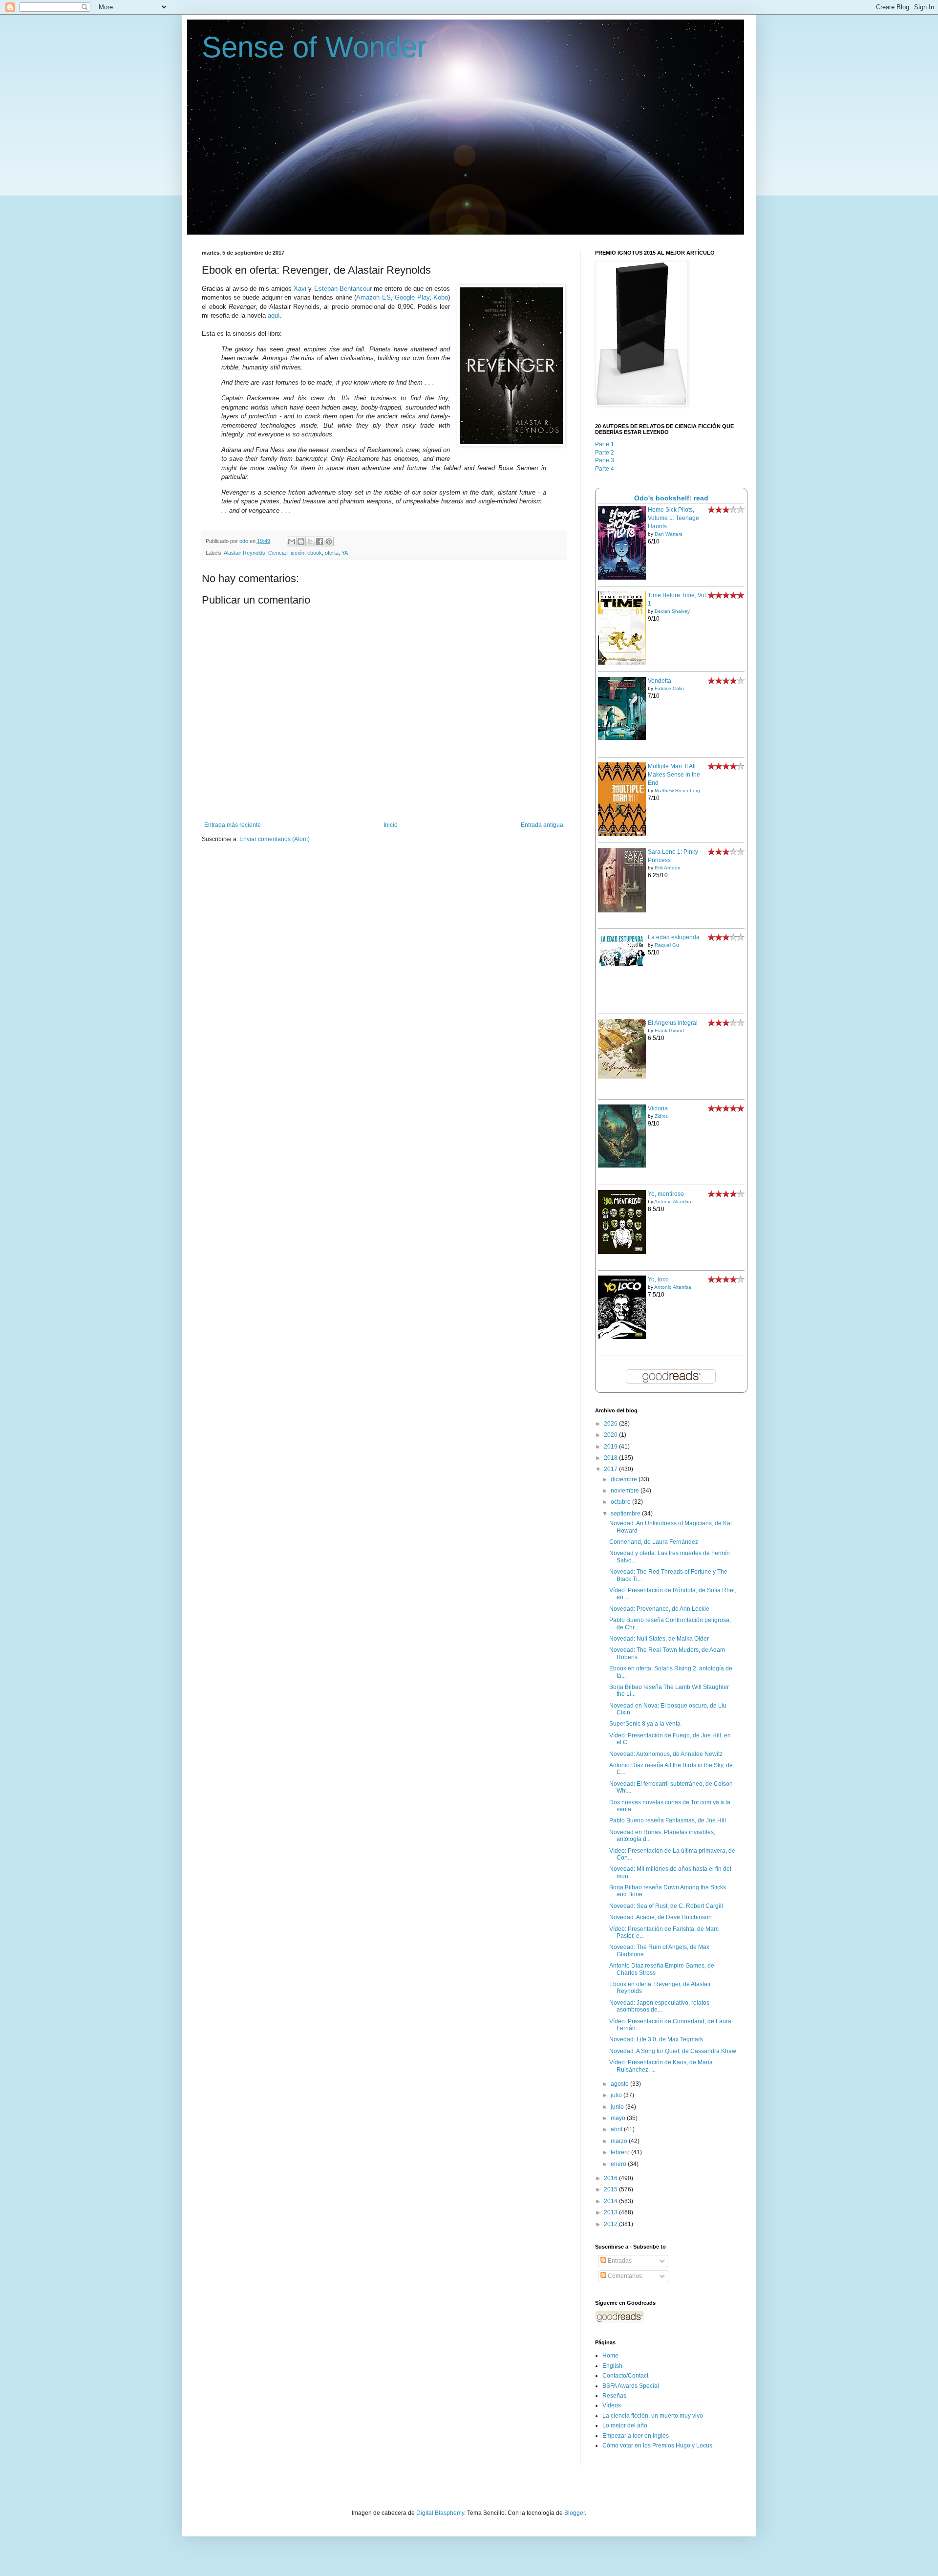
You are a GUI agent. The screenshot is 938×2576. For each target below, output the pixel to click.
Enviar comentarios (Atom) (275, 839)
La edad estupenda (674, 937)
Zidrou (662, 1116)
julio (617, 2095)
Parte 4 (605, 469)
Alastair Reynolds (245, 553)
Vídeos (612, 2405)
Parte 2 (605, 453)
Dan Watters (669, 534)
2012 (611, 2224)
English (612, 2366)
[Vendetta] (622, 738)
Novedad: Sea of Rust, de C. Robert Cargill (666, 1906)
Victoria (658, 1108)
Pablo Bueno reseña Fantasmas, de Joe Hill (668, 1820)
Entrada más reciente (233, 825)
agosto (620, 2084)
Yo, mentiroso (666, 1194)
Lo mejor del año (625, 2425)
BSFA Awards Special (631, 2386)
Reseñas (614, 2396)
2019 (611, 1447)
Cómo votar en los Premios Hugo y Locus (657, 2446)
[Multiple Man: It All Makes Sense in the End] (622, 834)
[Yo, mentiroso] (622, 1252)
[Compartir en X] (310, 541)
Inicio (391, 825)
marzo (620, 2141)
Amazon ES (373, 297)
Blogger (575, 2513)
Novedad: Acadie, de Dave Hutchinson (661, 1917)
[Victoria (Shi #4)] (622, 1166)
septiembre (626, 1514)
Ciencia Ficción (286, 553)
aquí (274, 315)
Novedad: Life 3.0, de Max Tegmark (656, 2039)
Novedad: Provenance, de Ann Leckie (659, 1609)
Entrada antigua (542, 825)
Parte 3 (605, 460)
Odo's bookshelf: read (671, 498)
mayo (619, 2118)
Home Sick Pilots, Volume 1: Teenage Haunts (673, 518)
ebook (315, 553)
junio (618, 2107)
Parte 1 (605, 444)
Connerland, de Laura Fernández (654, 1542)
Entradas (619, 2261)
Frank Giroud (669, 1030)
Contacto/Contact (625, 2376)
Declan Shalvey (672, 611)
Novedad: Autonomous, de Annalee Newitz (666, 1754)
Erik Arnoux (667, 868)
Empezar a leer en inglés (636, 2436)
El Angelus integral (673, 1023)
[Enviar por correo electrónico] (292, 541)
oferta (332, 553)
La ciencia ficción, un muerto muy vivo (653, 2416)
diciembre (625, 1479)
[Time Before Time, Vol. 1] (622, 663)
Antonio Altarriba (673, 1201)
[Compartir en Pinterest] (329, 541)
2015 (611, 2189)
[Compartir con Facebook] (320, 541)
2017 (611, 1469)
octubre (621, 1502)
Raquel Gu (667, 945)
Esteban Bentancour (343, 289)
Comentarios (624, 2276)
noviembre (626, 1491)
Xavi (300, 289)
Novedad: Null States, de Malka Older (659, 1639)
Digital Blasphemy (440, 2513)
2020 (611, 1435)
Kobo (441, 297)
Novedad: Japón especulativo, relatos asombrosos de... (659, 2006)
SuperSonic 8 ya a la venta (645, 1724)
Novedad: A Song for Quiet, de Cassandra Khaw (673, 2051)
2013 (611, 2212)
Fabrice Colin (669, 688)
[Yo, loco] (622, 1337)
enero (619, 2164)
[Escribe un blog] (301, 541)
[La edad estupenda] (622, 965)
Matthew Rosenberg (677, 790)
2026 (611, 1424)
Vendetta (660, 681)
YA (345, 553)
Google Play (412, 297)
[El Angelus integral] (622, 1077)
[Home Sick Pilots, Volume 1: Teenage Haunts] (622, 578)
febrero (621, 2152)
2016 (611, 2178)
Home (610, 2356)
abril (617, 2129)
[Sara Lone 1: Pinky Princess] (622, 910)
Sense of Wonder (314, 47)
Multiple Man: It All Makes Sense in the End (674, 775)
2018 (611, 1458)
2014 (611, 2201)
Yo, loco (658, 1279)
